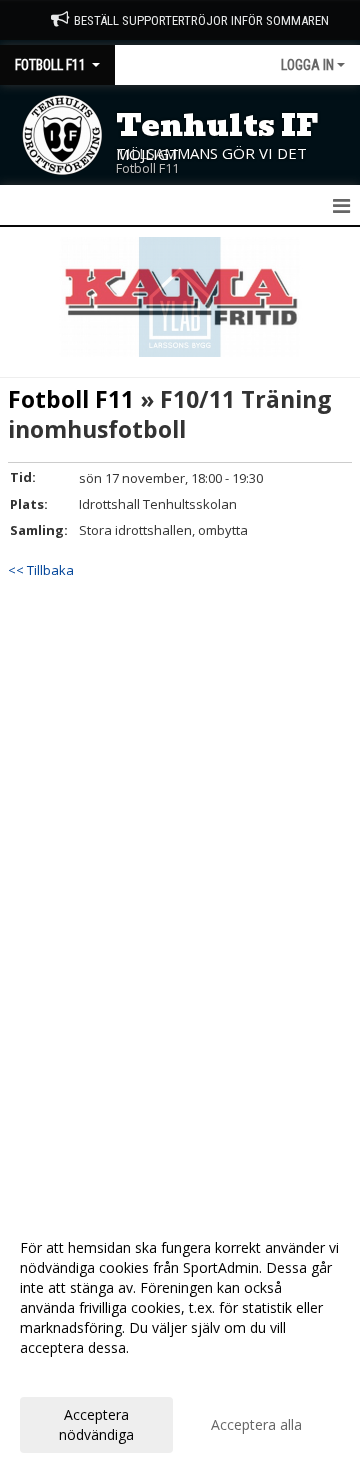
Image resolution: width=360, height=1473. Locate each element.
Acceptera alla (256, 1424)
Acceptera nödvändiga (96, 1424)
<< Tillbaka (41, 570)
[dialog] (180, 1340)
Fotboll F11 (71, 399)
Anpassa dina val (74, 1374)
